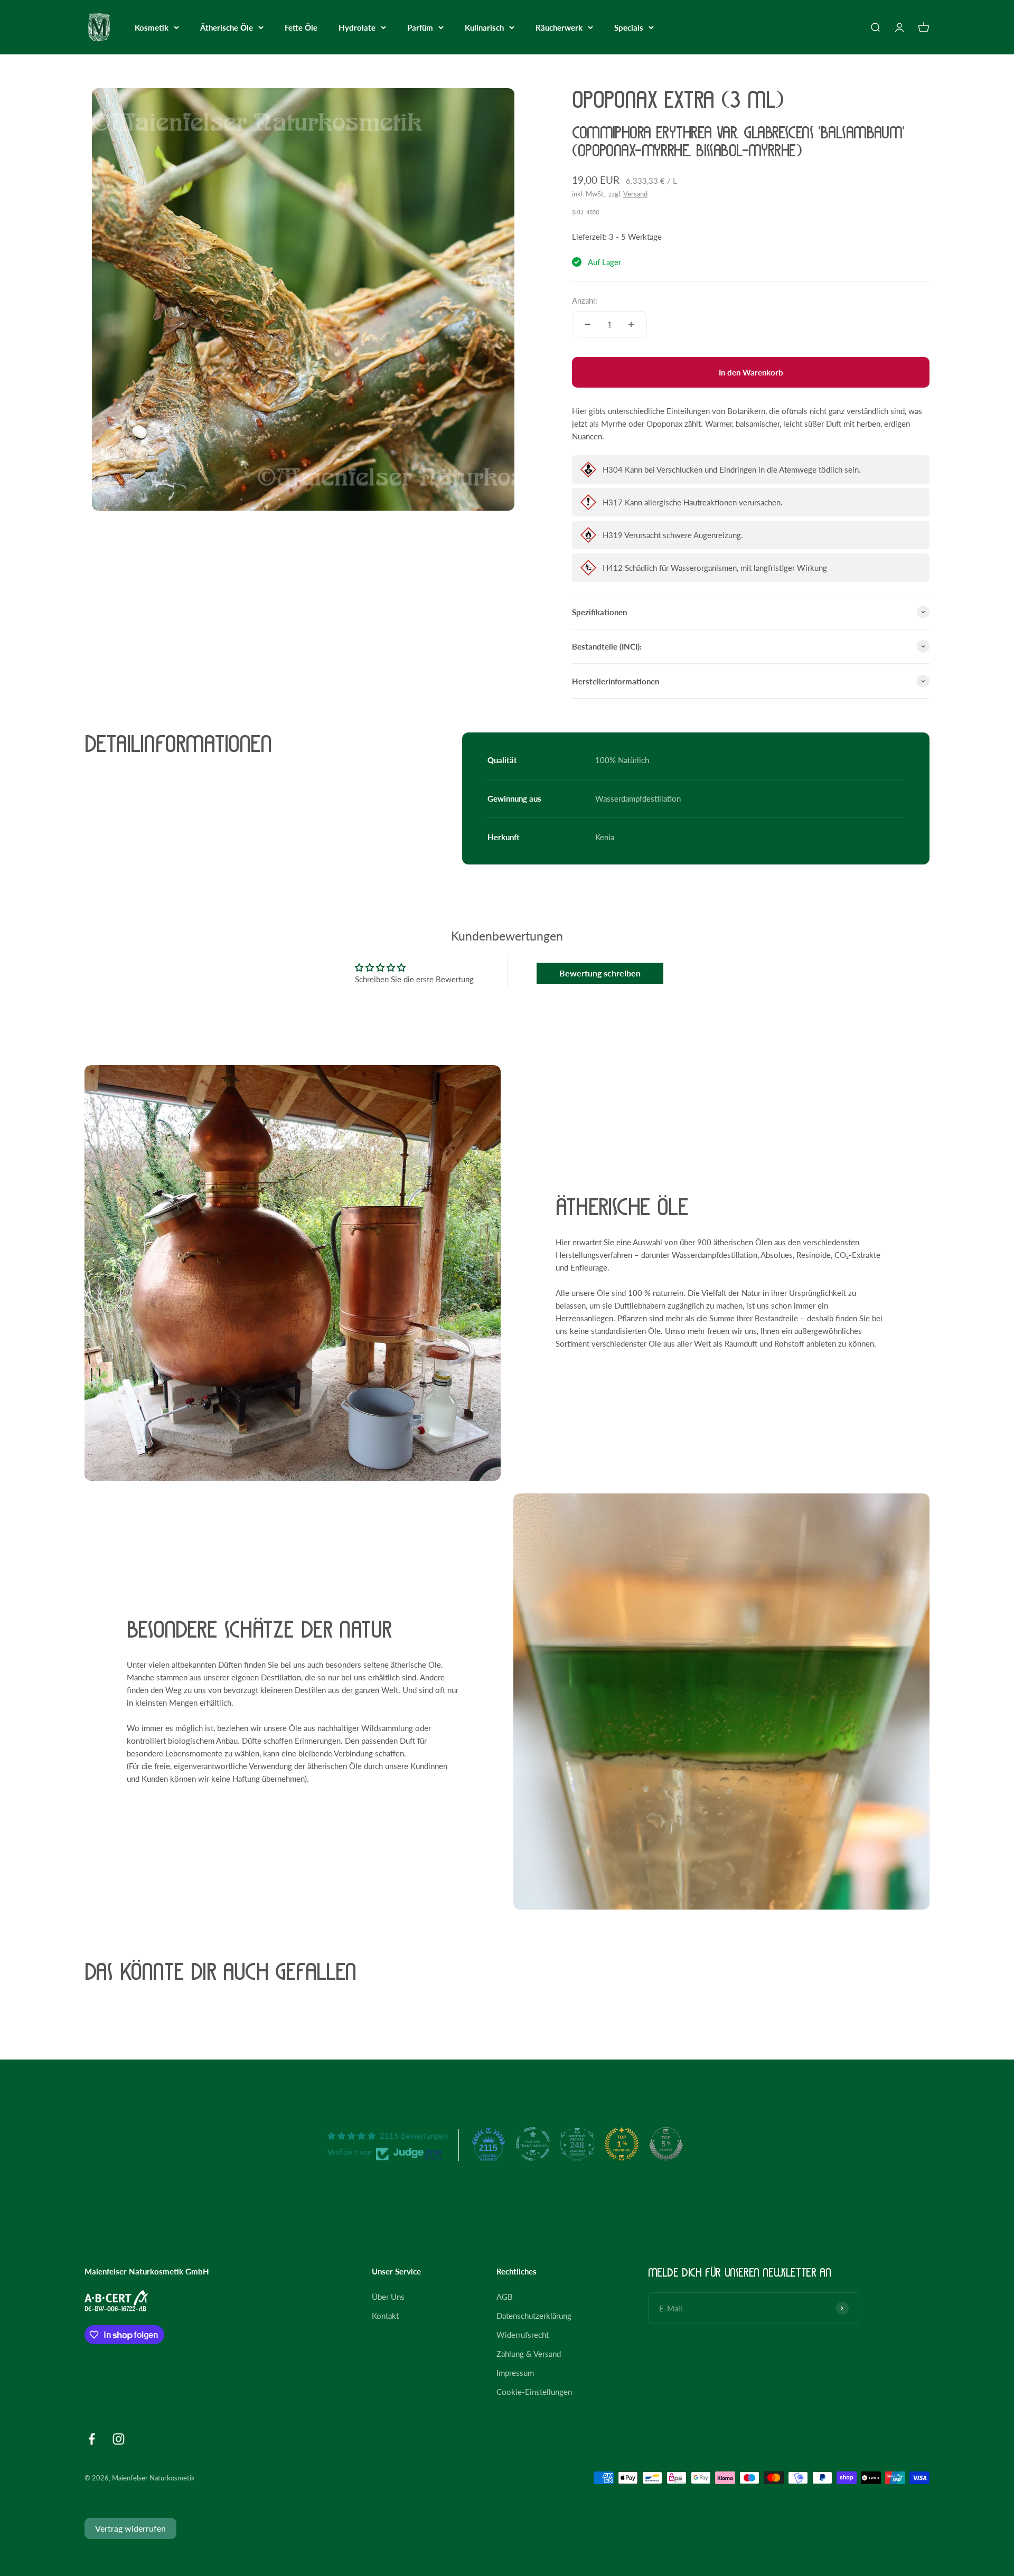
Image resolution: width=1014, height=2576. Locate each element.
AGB (505, 2297)
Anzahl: (585, 300)
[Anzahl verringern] (588, 324)
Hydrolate (357, 27)
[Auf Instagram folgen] (119, 2439)
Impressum (515, 2373)
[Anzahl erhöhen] (631, 324)
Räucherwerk (559, 27)
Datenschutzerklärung (534, 2316)
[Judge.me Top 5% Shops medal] (666, 2144)
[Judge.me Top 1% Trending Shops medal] (622, 2144)
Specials (629, 27)
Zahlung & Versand (529, 2354)
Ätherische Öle (227, 27)
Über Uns (388, 2297)
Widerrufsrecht (523, 2335)
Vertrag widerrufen (130, 2528)
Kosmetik (152, 27)
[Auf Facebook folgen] (92, 2439)
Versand (635, 194)
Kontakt (385, 2316)
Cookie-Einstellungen (534, 2392)
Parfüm (420, 27)
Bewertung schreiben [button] (600, 973)
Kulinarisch (484, 27)
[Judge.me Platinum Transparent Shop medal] (533, 2144)
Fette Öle (301, 27)
